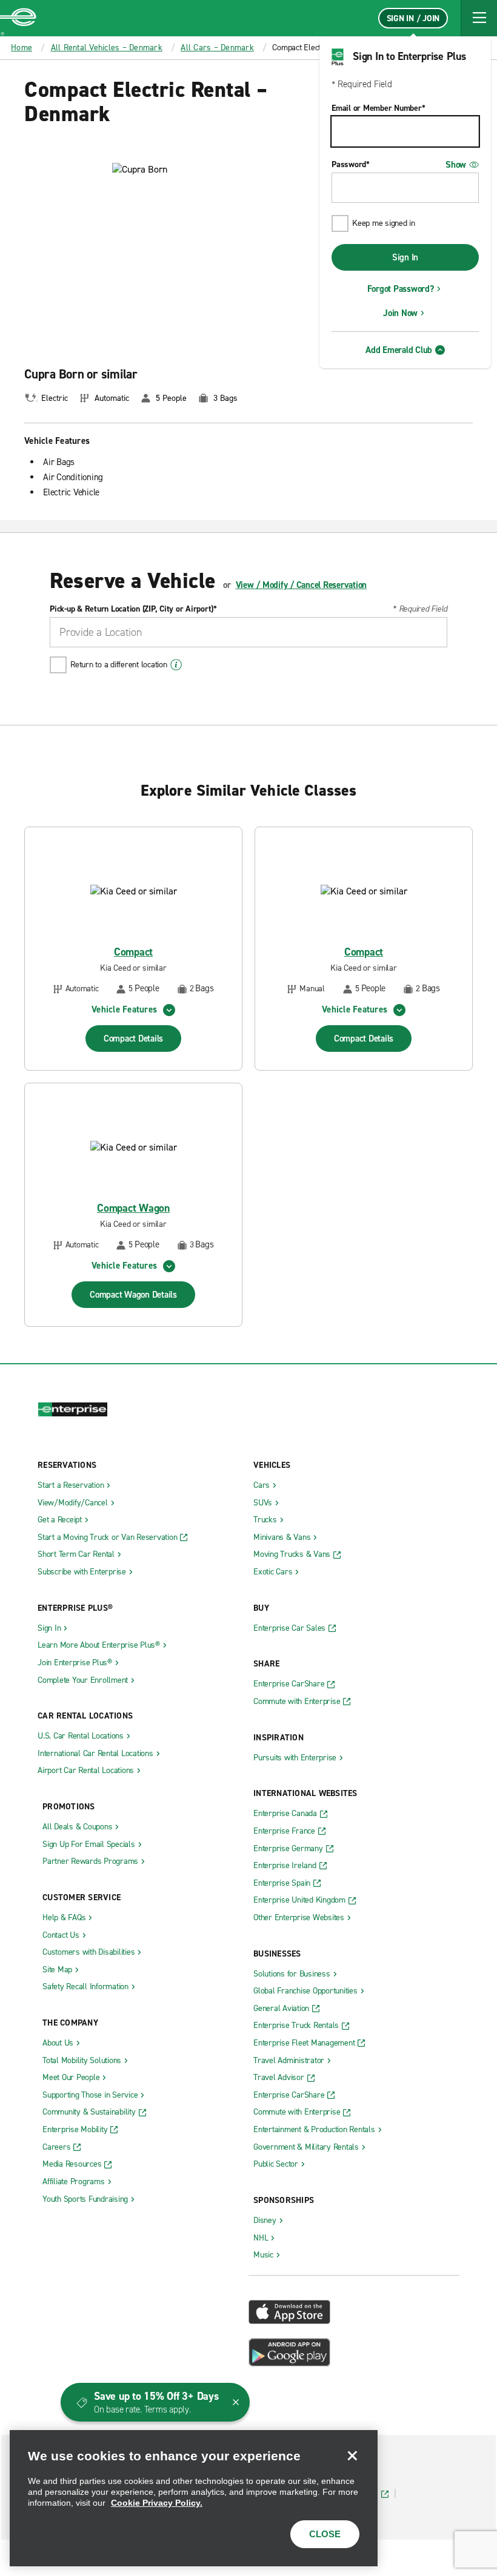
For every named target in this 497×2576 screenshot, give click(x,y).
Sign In (405, 257)
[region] (194, 2498)
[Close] (352, 2455)
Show (456, 165)
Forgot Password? (401, 289)
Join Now (400, 313)
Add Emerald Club (399, 350)
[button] (479, 18)
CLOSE (325, 2534)
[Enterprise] (18, 18)
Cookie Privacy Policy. (157, 2503)
